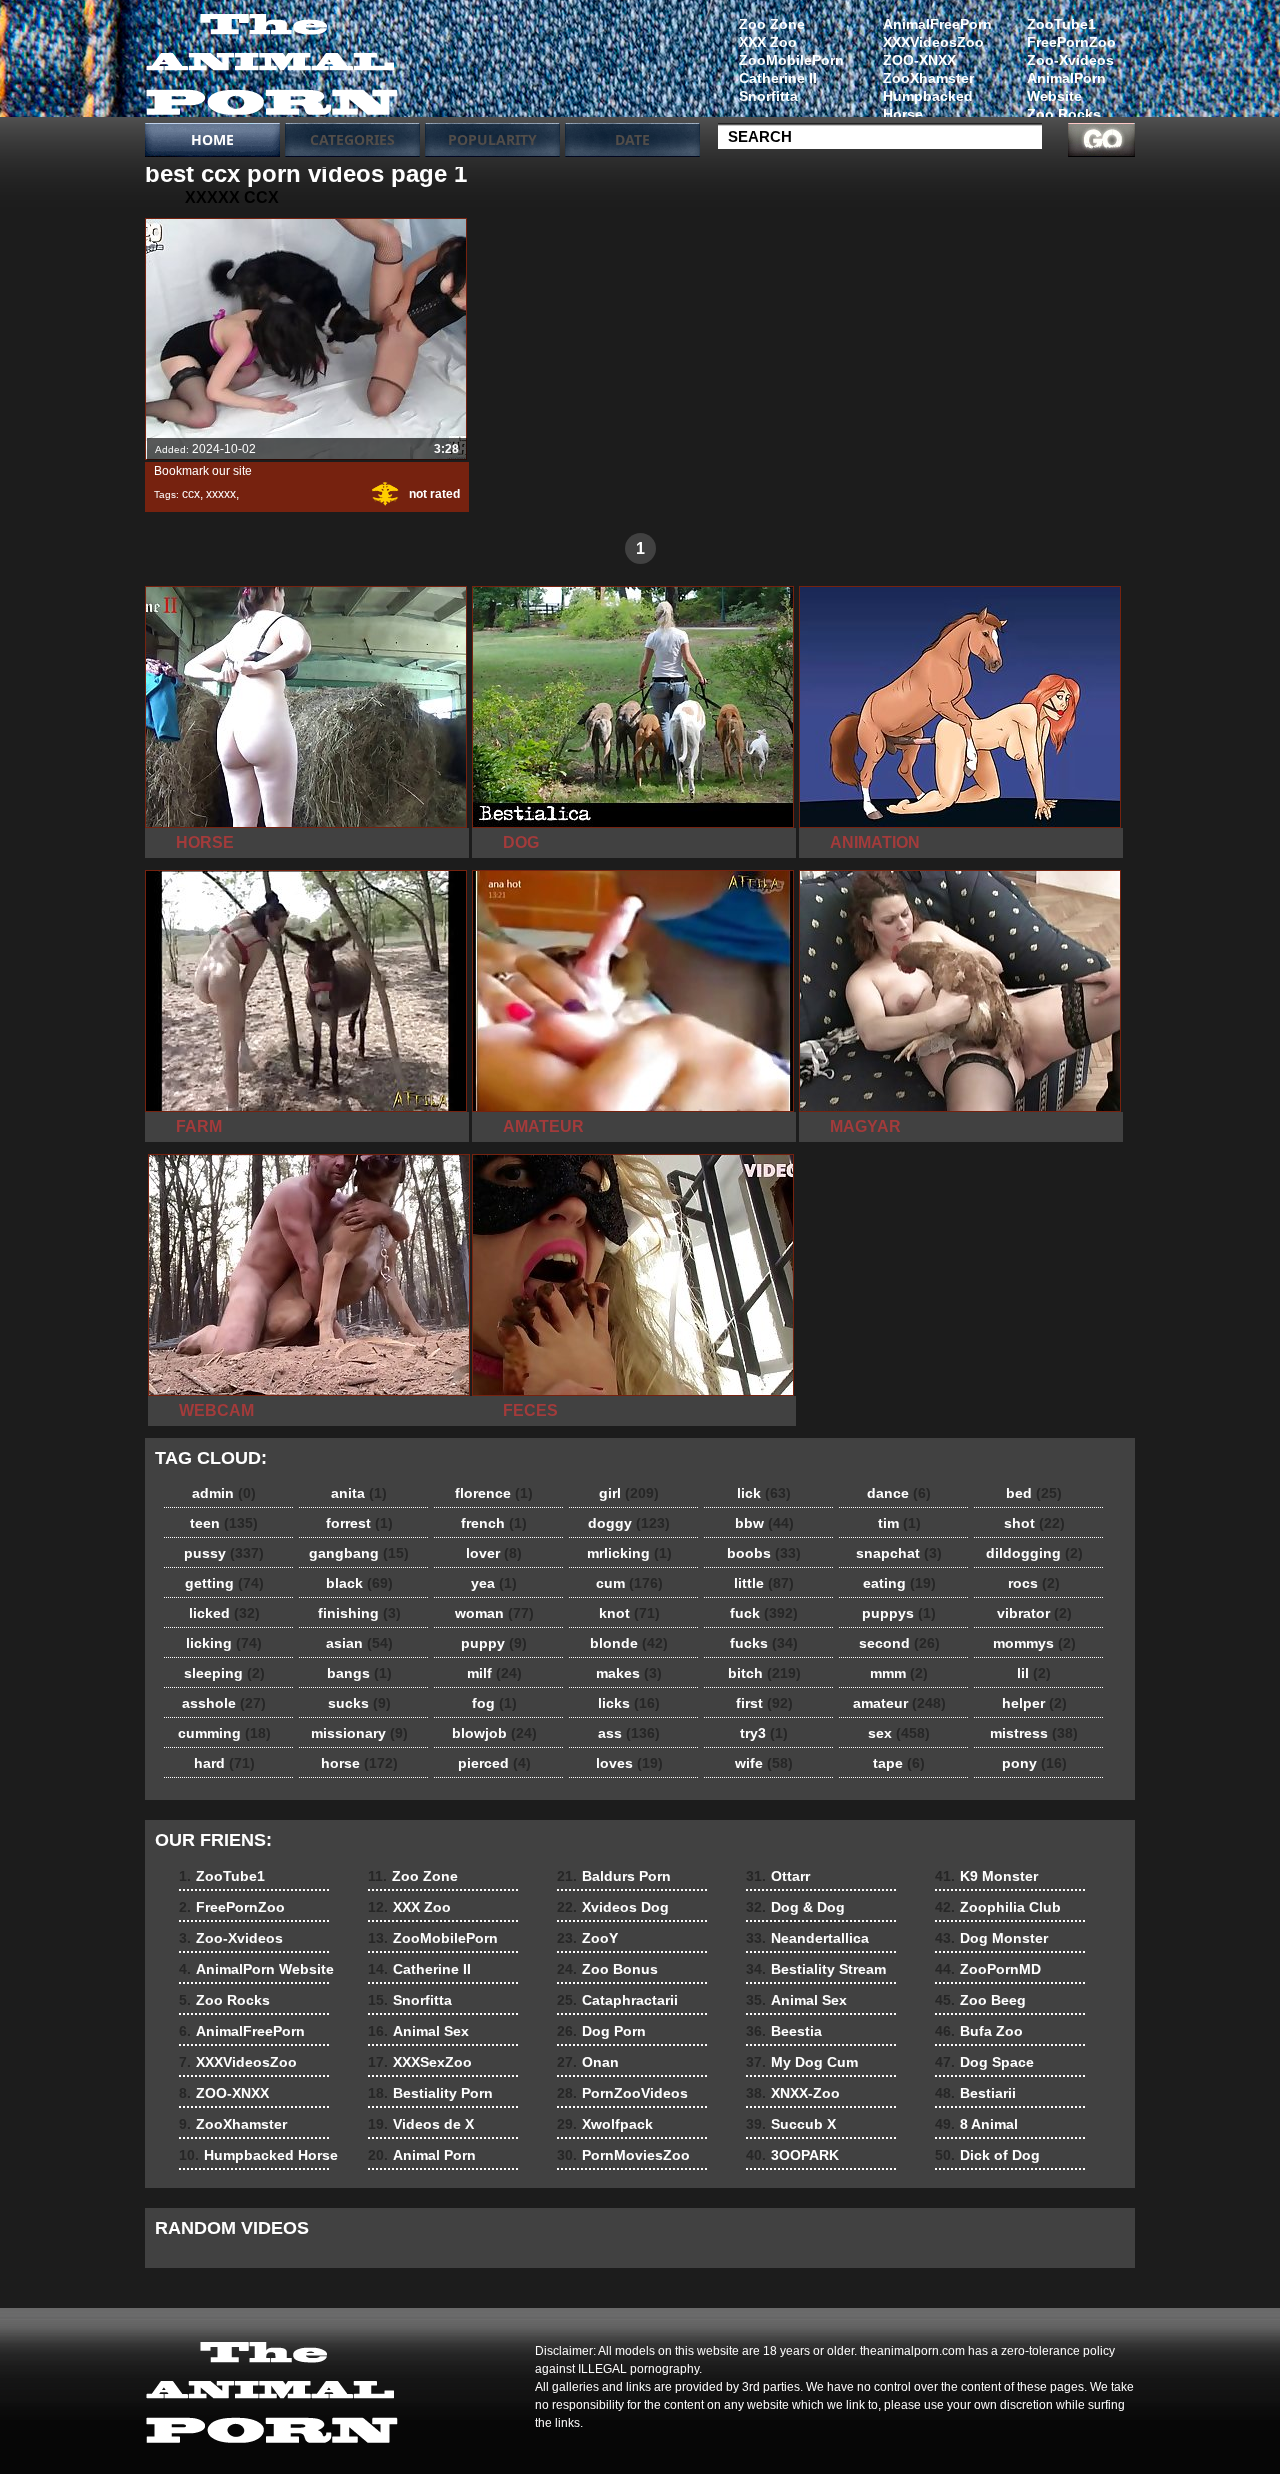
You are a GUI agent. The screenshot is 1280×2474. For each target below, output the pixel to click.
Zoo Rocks (1064, 114)
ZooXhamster (928, 78)
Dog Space (984, 2062)
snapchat (899, 1553)
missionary (359, 1733)
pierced (494, 1763)
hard (224, 1763)
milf (494, 1673)
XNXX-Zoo (793, 2093)
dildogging (1034, 1553)
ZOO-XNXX (919, 60)
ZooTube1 (1061, 24)
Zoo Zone (772, 24)
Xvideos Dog (613, 1907)
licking (224, 1643)
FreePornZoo (1071, 42)
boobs (764, 1553)
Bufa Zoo (979, 2031)
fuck (764, 1613)
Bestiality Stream (816, 1969)
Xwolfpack (605, 2124)
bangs (359, 1673)
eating (899, 1583)
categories (352, 139)
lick (764, 1493)
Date (632, 139)
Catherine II (778, 78)
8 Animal (976, 2124)
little (764, 1583)
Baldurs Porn (614, 1876)
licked (224, 1613)
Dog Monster (991, 1938)
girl (629, 1493)
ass (629, 1733)
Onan (588, 2062)
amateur (899, 1703)
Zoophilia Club (998, 1907)
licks (629, 1703)
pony (1034, 1763)
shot (1034, 1523)
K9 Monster (986, 1876)
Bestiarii (975, 2093)
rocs (1034, 1583)
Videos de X (421, 2124)
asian (359, 1643)
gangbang (359, 1553)
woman (494, 1613)
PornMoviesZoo (623, 2155)
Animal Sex (418, 2031)
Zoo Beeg (980, 2000)
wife (764, 1763)
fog (494, 1703)
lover (494, 1553)
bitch (764, 1673)
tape (899, 1763)
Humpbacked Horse (928, 105)
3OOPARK (792, 2155)
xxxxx (221, 494)
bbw (764, 1523)
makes (629, 1673)
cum (629, 1583)
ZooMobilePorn (791, 60)
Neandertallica (807, 1938)
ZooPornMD (988, 1969)
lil (1034, 1673)
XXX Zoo (768, 42)
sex (899, 1733)
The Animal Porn (272, 63)
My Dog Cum (802, 2062)
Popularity (492, 139)
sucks (359, 1703)
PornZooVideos (622, 2093)
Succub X (791, 2124)
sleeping (224, 1673)
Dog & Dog (795, 1907)
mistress (1034, 1733)
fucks (764, 1643)
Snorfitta (768, 96)
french (494, 1523)
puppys (899, 1613)
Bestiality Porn (430, 2093)
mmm (899, 1673)
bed (1034, 1493)
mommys (1034, 1643)
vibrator (1034, 1613)
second (899, 1643)
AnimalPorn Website (1066, 87)
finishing (359, 1613)
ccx (191, 494)
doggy (629, 1523)
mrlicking (629, 1553)
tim (899, 1523)
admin (224, 1493)
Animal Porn (422, 2155)
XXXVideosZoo (933, 42)
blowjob (494, 1733)
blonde (629, 1643)
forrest (359, 1523)
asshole (224, 1703)
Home (212, 139)
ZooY (587, 1938)
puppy (494, 1643)
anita (359, 1493)
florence (494, 1493)
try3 (764, 1733)
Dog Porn (601, 2031)
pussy (224, 1553)
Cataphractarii (617, 2000)
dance (899, 1493)
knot (629, 1613)
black (359, 1583)
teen (224, 1523)
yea (494, 1583)
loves (629, 1763)
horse (359, 1763)
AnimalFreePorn (937, 24)
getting (224, 1583)
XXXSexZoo (420, 2062)
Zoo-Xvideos (1070, 60)
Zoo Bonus (607, 1969)
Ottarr (778, 1876)
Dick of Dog (987, 2155)
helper (1034, 1703)
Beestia (784, 2031)
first (764, 1703)
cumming (224, 1733)
